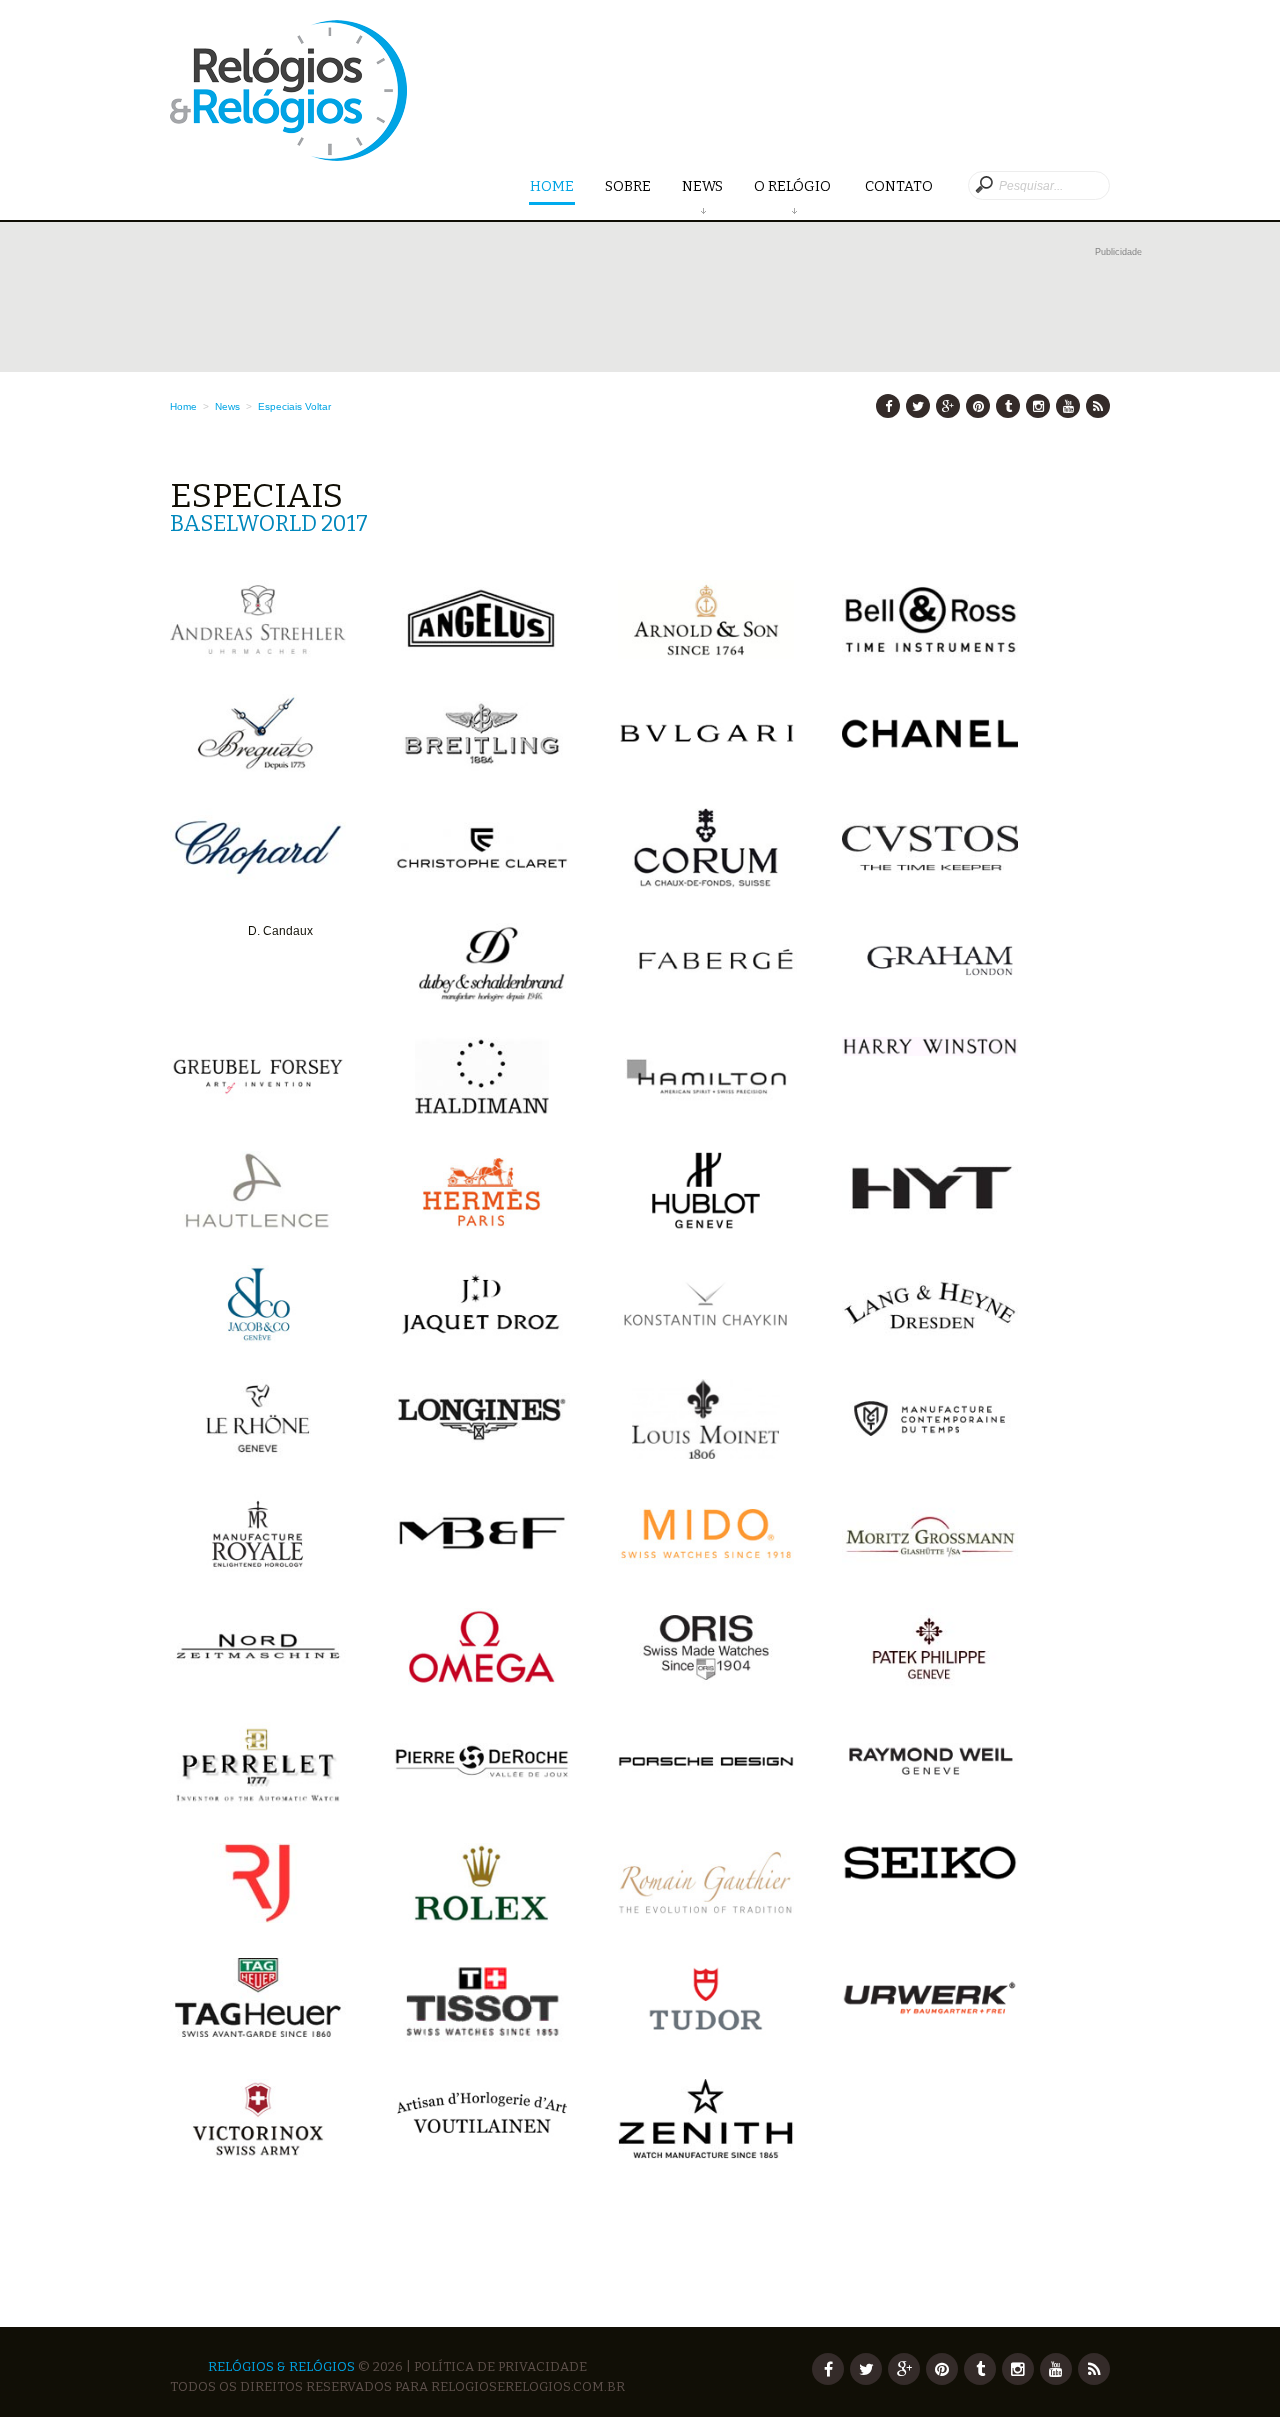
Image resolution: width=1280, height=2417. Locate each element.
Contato (899, 186)
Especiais (280, 406)
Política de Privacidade (500, 2366)
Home (552, 186)
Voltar (318, 406)
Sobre (628, 186)
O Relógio (794, 186)
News (702, 186)
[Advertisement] (656, 307)
